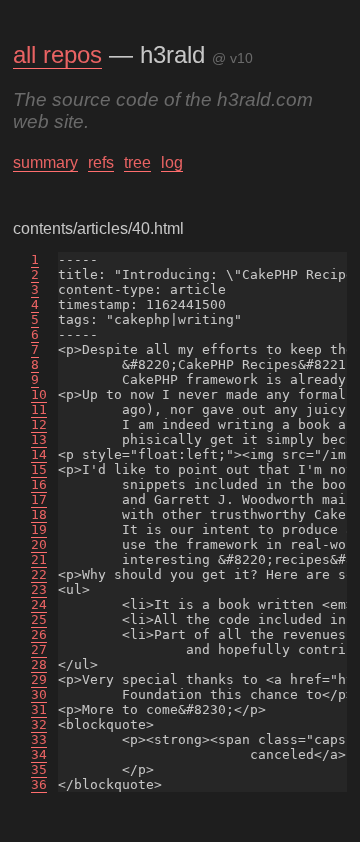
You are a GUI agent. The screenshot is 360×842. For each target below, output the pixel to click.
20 (39, 544)
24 (39, 604)
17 (39, 499)
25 (39, 619)
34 (39, 754)
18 (39, 514)
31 (39, 709)
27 (39, 649)
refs (101, 162)
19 (39, 529)
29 (39, 679)
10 (39, 394)
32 (39, 724)
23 (39, 589)
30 (39, 694)
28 (39, 664)
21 (39, 559)
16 (39, 484)
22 (39, 574)
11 (39, 409)
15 (39, 469)
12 (39, 424)
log (172, 162)
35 (39, 769)
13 (39, 439)
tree (137, 162)
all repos (57, 54)
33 (39, 739)
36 (39, 784)
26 (39, 634)
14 (39, 454)
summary (45, 162)
